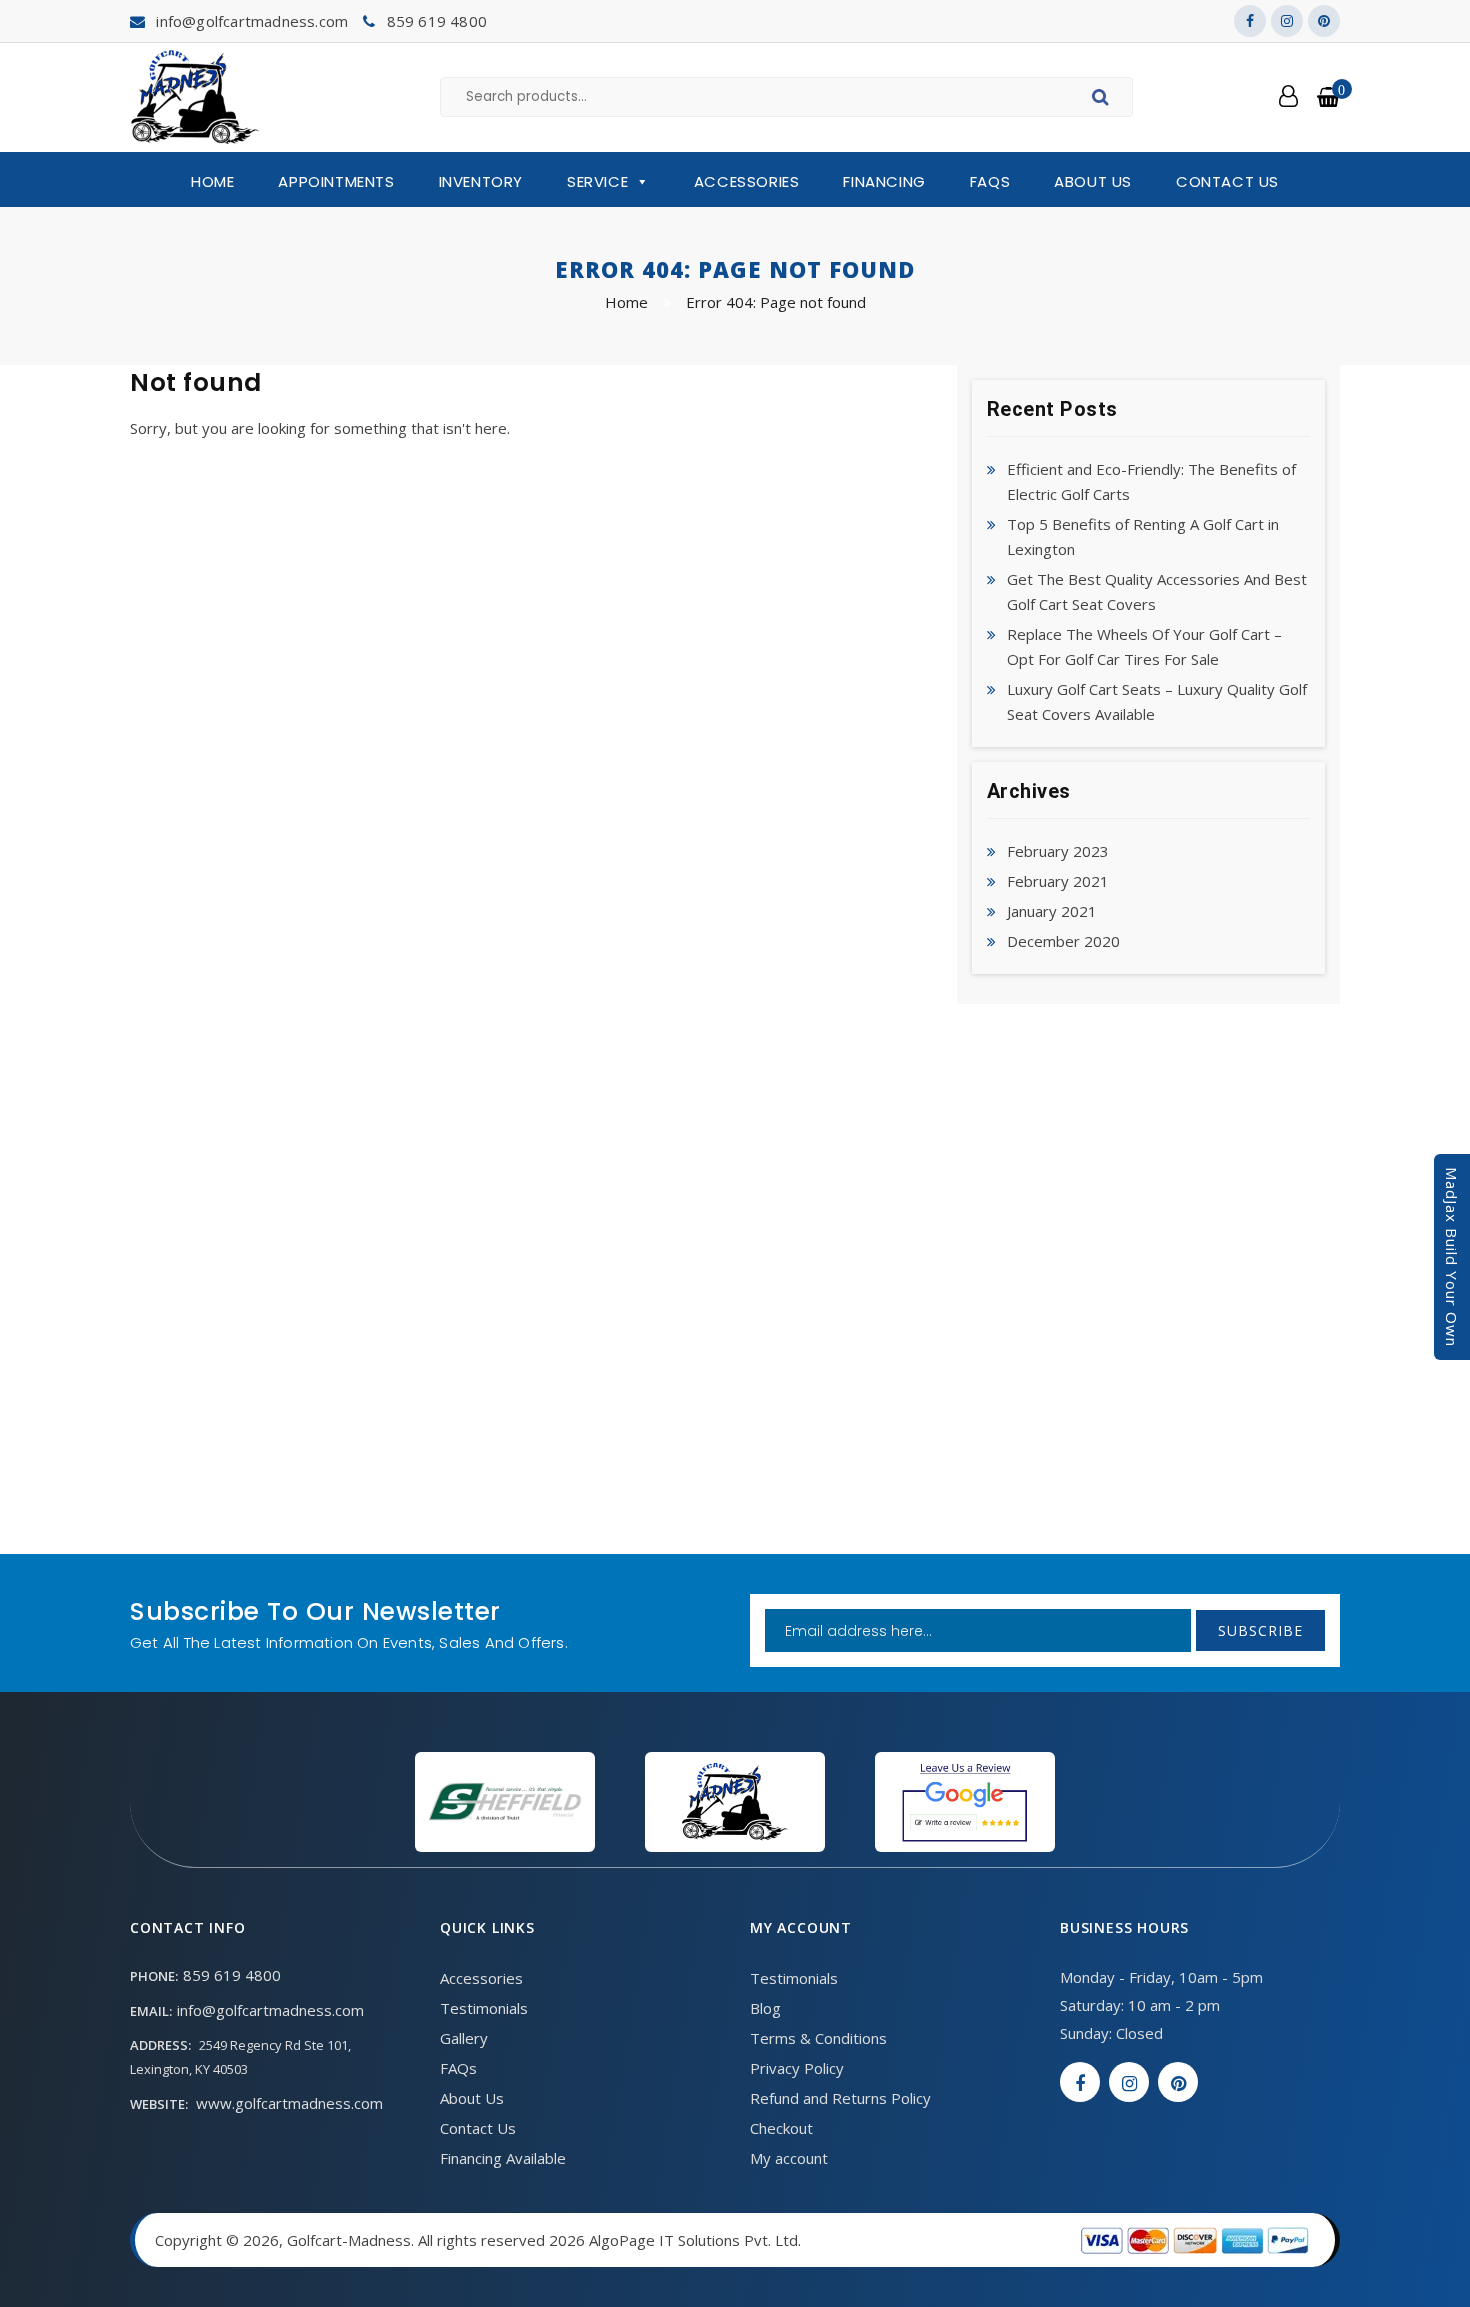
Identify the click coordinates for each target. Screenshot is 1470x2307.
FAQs (990, 181)
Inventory (481, 181)
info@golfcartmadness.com (252, 21)
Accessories (747, 181)
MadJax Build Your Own (1452, 1257)
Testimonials (484, 2008)
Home (212, 181)
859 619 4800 (437, 21)
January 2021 (1052, 911)
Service (597, 181)
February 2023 (1058, 851)
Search (1103, 100)
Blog (765, 2008)
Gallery (464, 2038)
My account (789, 2158)
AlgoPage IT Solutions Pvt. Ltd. (695, 2240)
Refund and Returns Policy (840, 2098)
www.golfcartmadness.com (289, 2103)
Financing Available (503, 2158)
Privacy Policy (797, 2068)
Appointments (336, 181)
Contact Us (1227, 181)
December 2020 (1063, 941)
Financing (884, 181)
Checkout (781, 2128)
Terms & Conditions (818, 2038)
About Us (1093, 181)
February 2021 (1058, 881)
